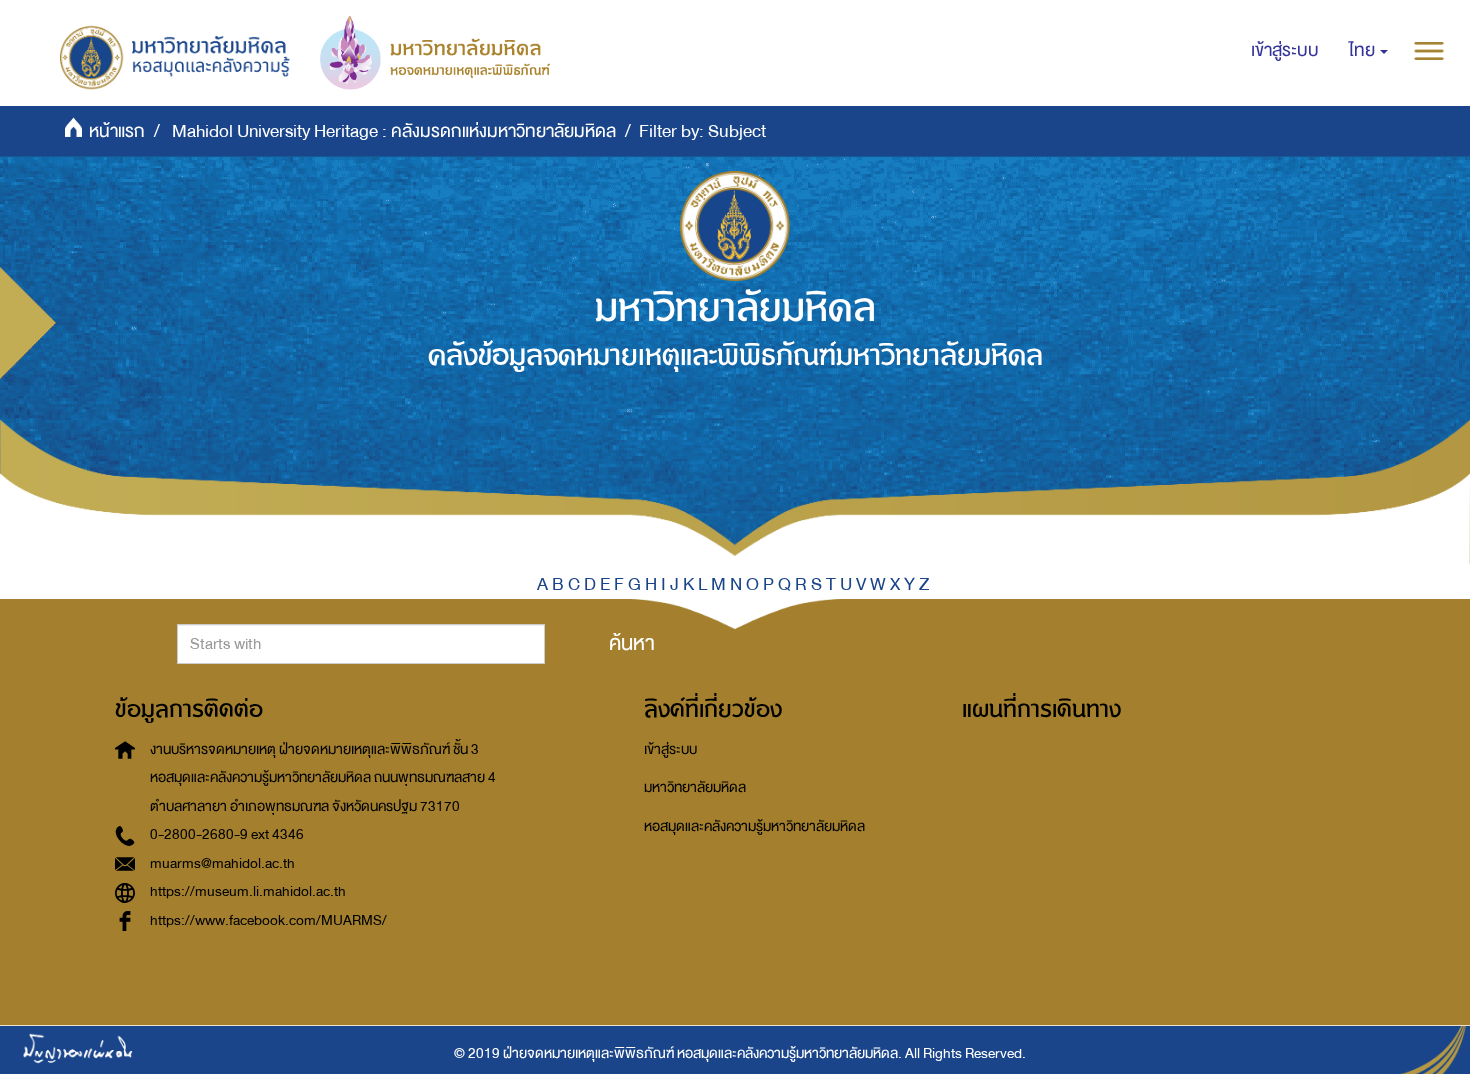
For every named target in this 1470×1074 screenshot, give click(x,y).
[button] (1368, 51)
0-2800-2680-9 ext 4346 (227, 834)
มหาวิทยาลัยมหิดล (695, 787)
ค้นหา (632, 643)
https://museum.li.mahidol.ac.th (248, 891)
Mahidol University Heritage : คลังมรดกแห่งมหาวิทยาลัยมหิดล (394, 131)
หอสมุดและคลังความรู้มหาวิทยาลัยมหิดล (754, 826)
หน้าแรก (117, 131)
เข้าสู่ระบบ (670, 749)
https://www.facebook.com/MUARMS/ (268, 920)
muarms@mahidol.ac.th (222, 863)
